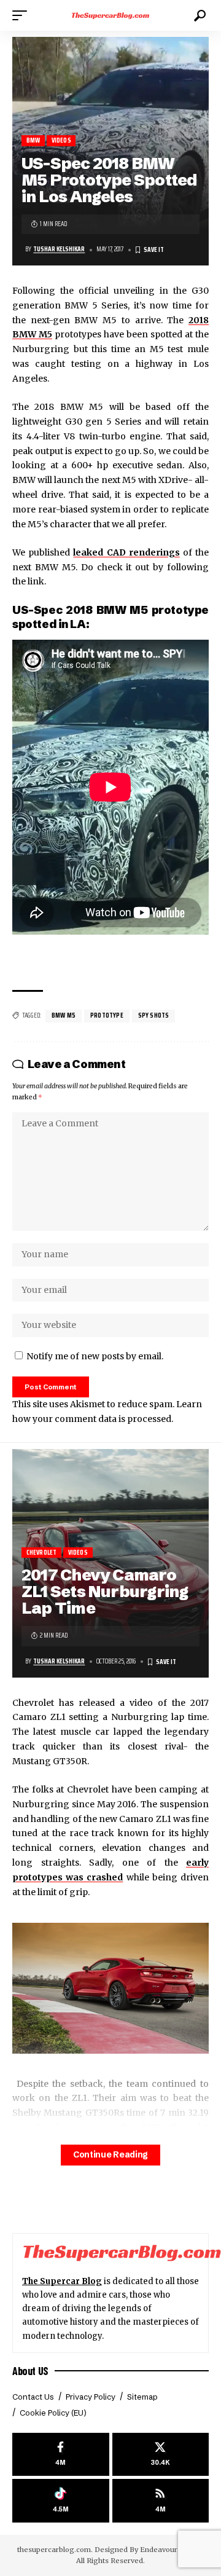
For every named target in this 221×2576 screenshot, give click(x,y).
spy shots (154, 1015)
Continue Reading (110, 2155)
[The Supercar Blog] (110, 15)
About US (30, 2371)
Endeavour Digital (171, 2550)
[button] (23, 15)
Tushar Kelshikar (59, 249)
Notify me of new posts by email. (95, 1356)
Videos (61, 140)
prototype (107, 1015)
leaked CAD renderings (126, 552)
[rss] (161, 2501)
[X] (161, 2455)
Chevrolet (42, 1553)
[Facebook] (61, 2455)
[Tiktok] (61, 2501)
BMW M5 (64, 1015)
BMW (33, 140)
